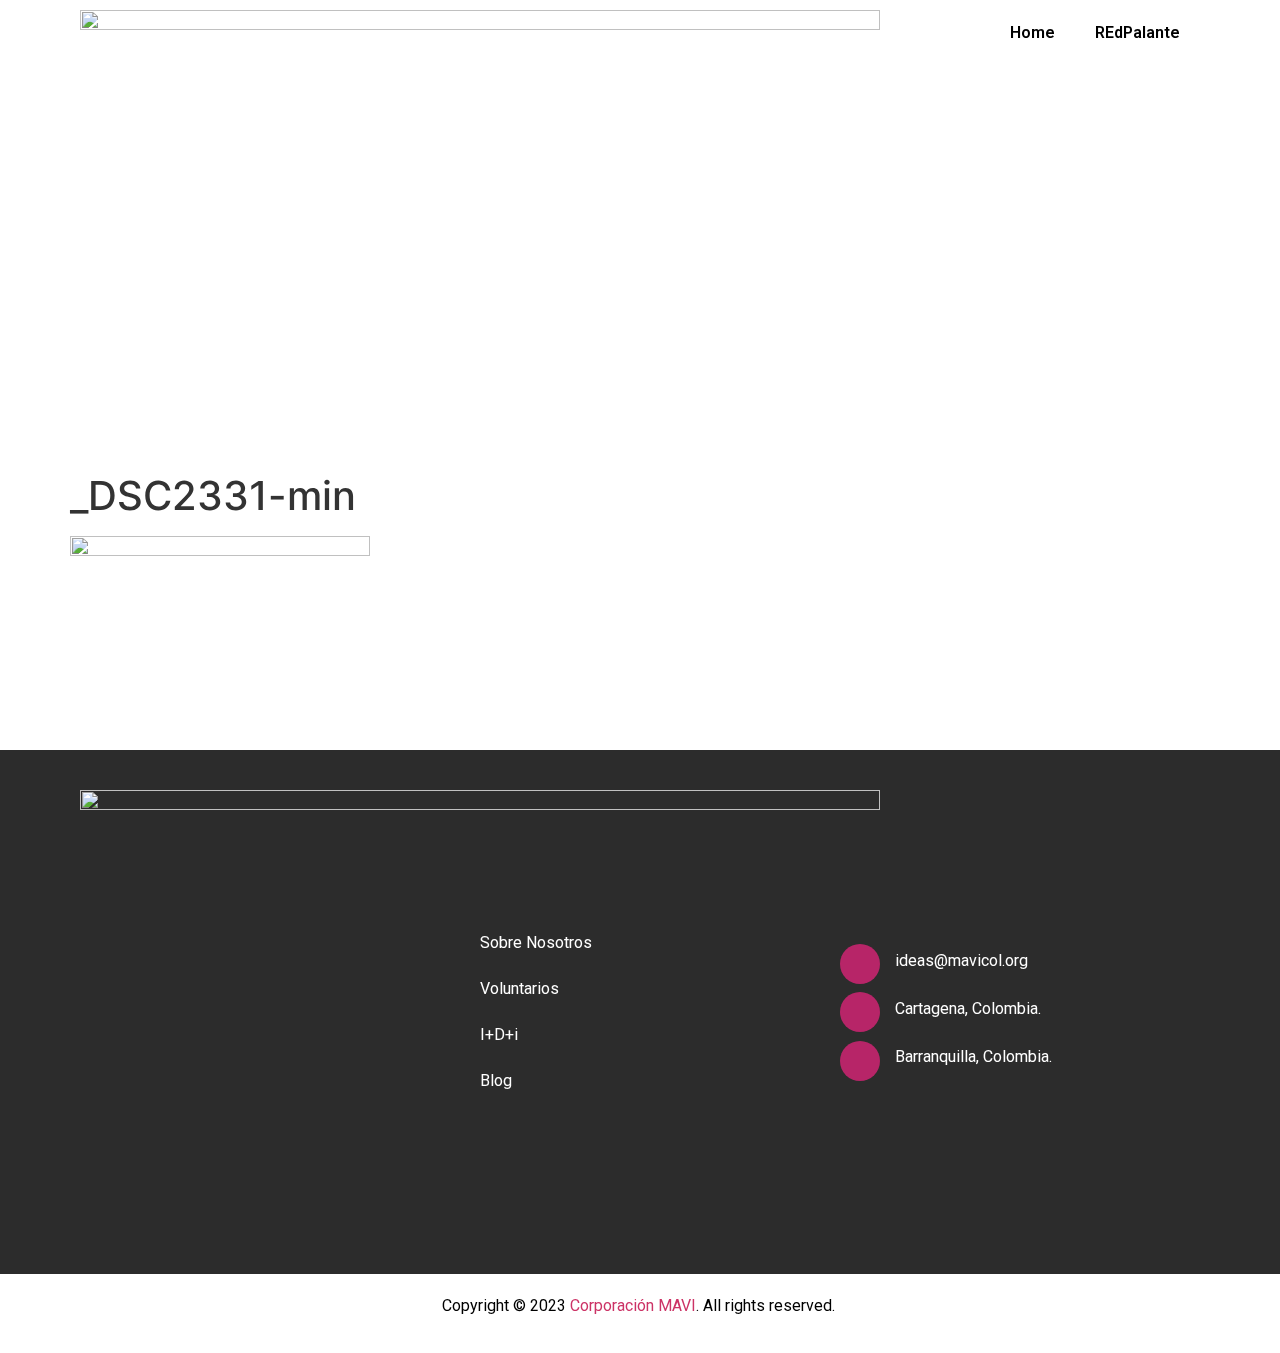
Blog (496, 1080)
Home (1032, 32)
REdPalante (1137, 32)
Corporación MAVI (633, 1305)
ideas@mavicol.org (961, 960)
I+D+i (499, 1034)
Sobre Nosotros (536, 942)
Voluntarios (519, 988)
